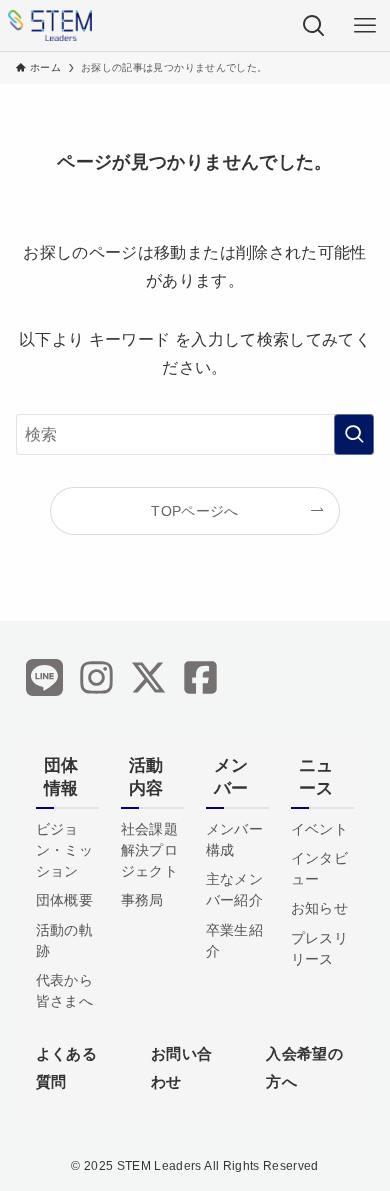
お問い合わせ (181, 1067)
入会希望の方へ (304, 1067)
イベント (319, 829)
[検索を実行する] (354, 434)
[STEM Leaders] (50, 25)
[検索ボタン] (313, 25)
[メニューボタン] (364, 25)
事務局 (142, 900)
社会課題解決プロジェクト (149, 850)
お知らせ (319, 908)
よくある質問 (66, 1067)
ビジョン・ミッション (64, 850)
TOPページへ (194, 511)
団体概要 (64, 900)
